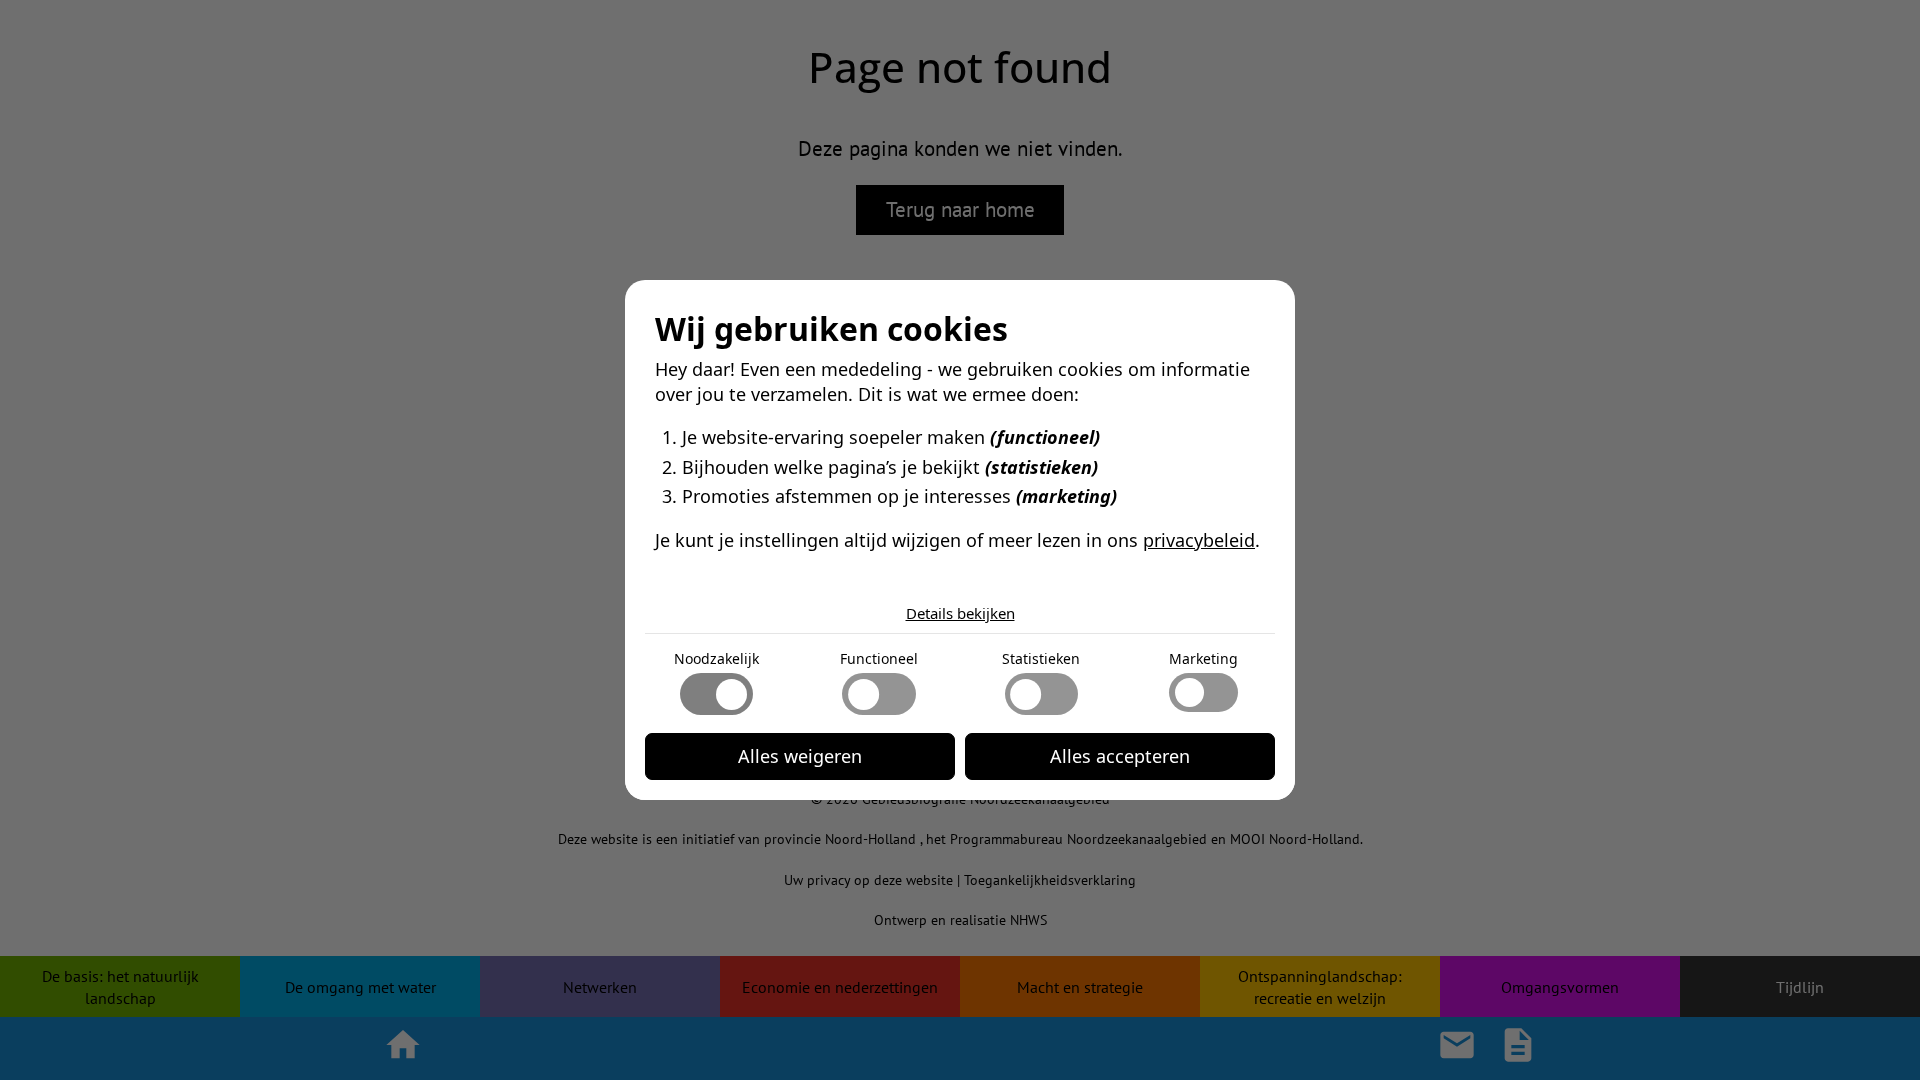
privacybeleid (1199, 540)
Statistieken (1041, 658)
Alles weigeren (800, 756)
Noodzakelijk (716, 658)
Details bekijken (960, 613)
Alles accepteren (1120, 756)
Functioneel (879, 658)
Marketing (1203, 658)
